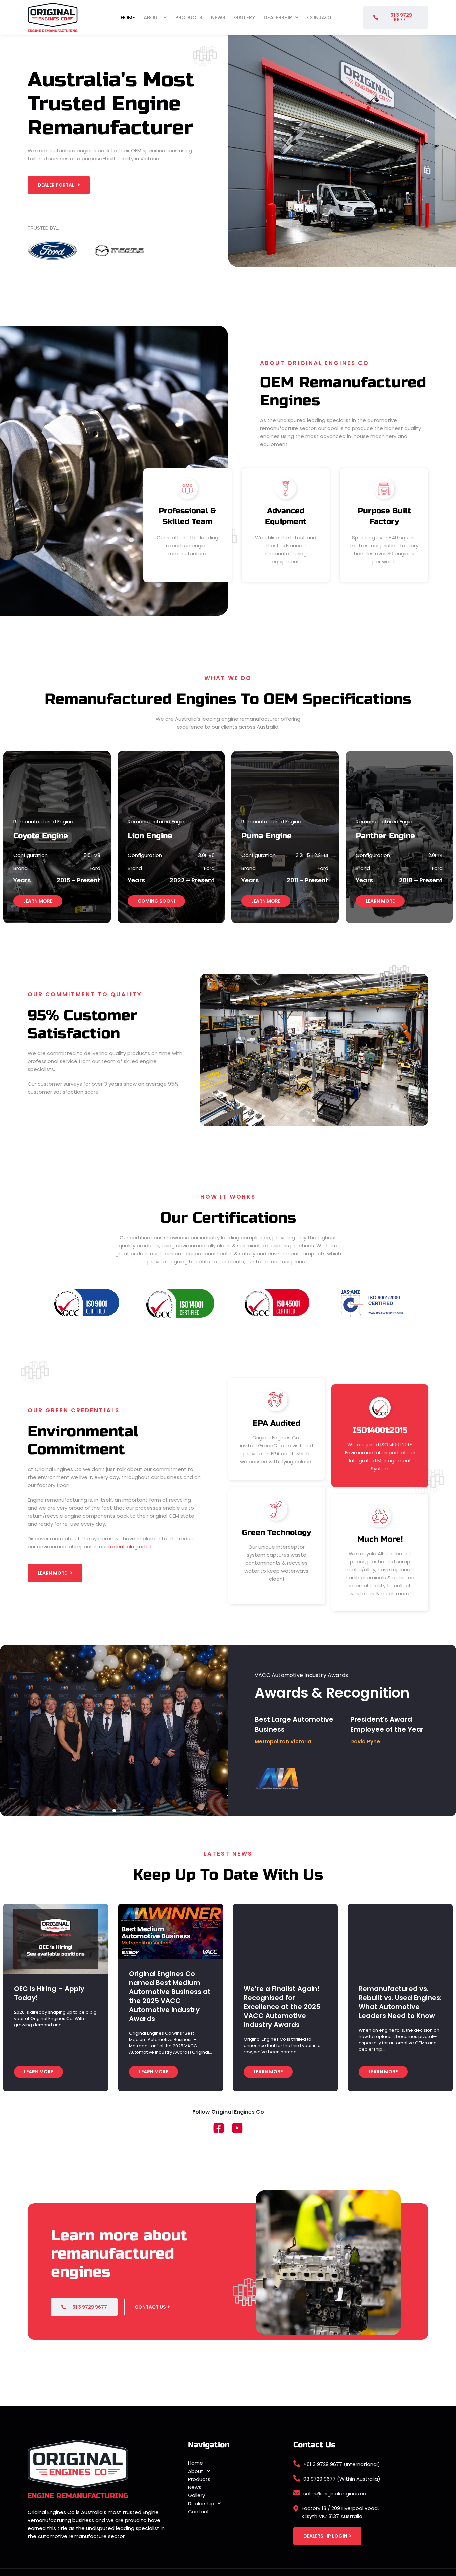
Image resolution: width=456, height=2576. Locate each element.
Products (189, 18)
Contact (320, 18)
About (152, 18)
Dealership (278, 18)
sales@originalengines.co (335, 2493)
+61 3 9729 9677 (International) (342, 2464)
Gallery (245, 18)
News (218, 18)
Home (128, 18)
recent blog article (132, 1547)
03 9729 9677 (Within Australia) (342, 2479)
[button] (155, 18)
